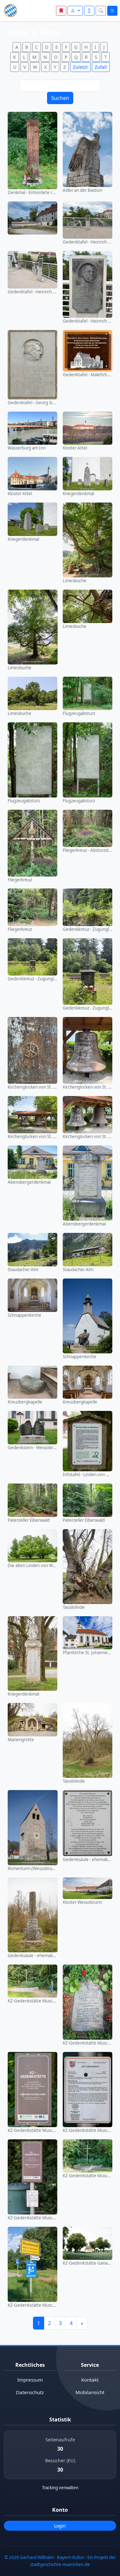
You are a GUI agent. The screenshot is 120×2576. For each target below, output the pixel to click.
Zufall (101, 67)
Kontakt (90, 2380)
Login (60, 2526)
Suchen (60, 98)
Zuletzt (80, 67)
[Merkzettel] (61, 11)
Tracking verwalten (60, 2488)
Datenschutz (30, 2392)
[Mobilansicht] (89, 11)
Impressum (30, 2380)
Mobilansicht (90, 2392)
